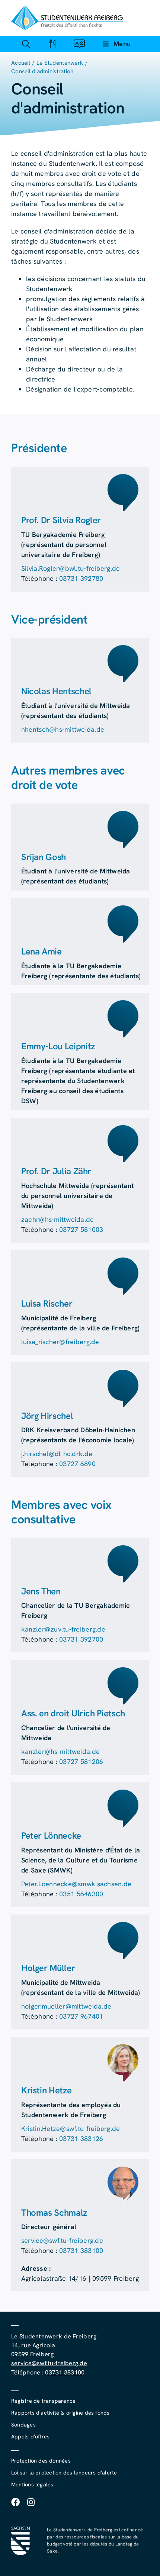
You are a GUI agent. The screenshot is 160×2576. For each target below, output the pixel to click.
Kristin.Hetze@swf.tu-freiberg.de (71, 2129)
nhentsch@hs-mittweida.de (63, 729)
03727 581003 (81, 1229)
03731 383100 (81, 2250)
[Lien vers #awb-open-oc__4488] (26, 44)
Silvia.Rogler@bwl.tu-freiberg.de (71, 568)
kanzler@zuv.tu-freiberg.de (63, 1629)
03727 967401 (81, 2016)
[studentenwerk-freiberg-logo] (67, 9)
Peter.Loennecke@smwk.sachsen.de (76, 1884)
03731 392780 (81, 578)
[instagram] (31, 2502)
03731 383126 (81, 2139)
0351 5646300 (81, 1894)
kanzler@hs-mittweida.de (60, 1751)
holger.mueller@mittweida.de (66, 2006)
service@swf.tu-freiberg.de (62, 2240)
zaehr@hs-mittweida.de (58, 1219)
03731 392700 (81, 1639)
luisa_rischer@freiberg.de (60, 1342)
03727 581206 (81, 1762)
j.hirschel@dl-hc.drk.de (57, 1454)
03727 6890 (77, 1464)
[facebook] (15, 2502)
